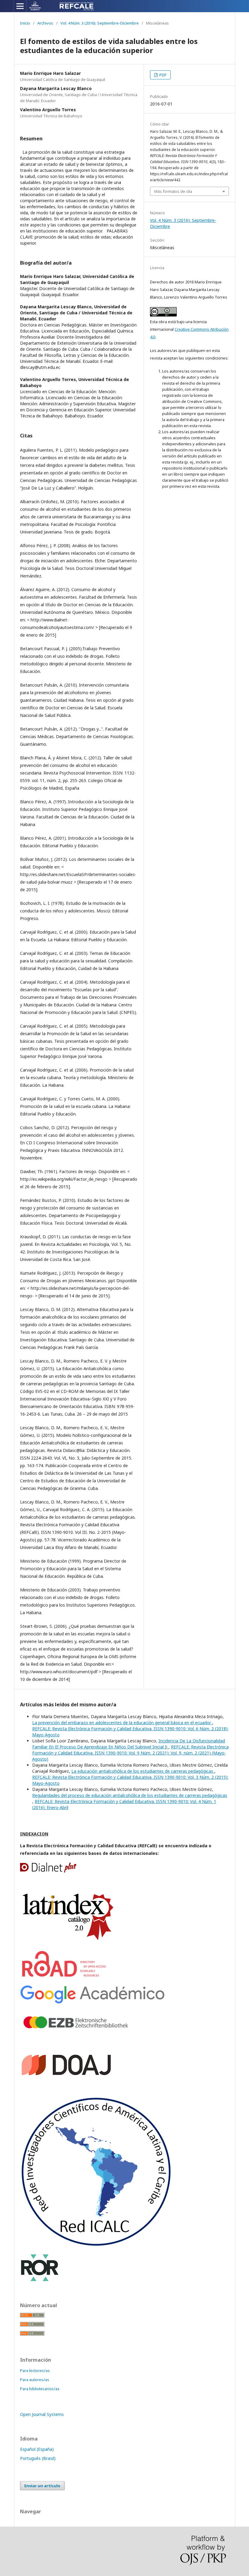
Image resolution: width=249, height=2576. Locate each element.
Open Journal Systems (42, 2414)
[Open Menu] (20, 6)
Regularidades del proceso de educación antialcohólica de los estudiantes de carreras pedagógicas (130, 1795)
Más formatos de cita (173, 191)
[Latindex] (69, 1941)
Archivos (45, 23)
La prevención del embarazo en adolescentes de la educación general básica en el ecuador (122, 1723)
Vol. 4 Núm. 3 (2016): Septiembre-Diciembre (100, 23)
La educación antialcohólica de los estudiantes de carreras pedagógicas (143, 1771)
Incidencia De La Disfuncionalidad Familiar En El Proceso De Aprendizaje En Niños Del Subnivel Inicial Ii (129, 1744)
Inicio (25, 23)
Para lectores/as (35, 2370)
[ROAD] (65, 1977)
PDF (162, 75)
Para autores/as (35, 2380)
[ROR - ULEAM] (40, 2280)
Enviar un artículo (42, 2486)
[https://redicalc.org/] (96, 2245)
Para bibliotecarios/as (40, 2389)
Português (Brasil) (38, 2458)
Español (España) (37, 2449)
